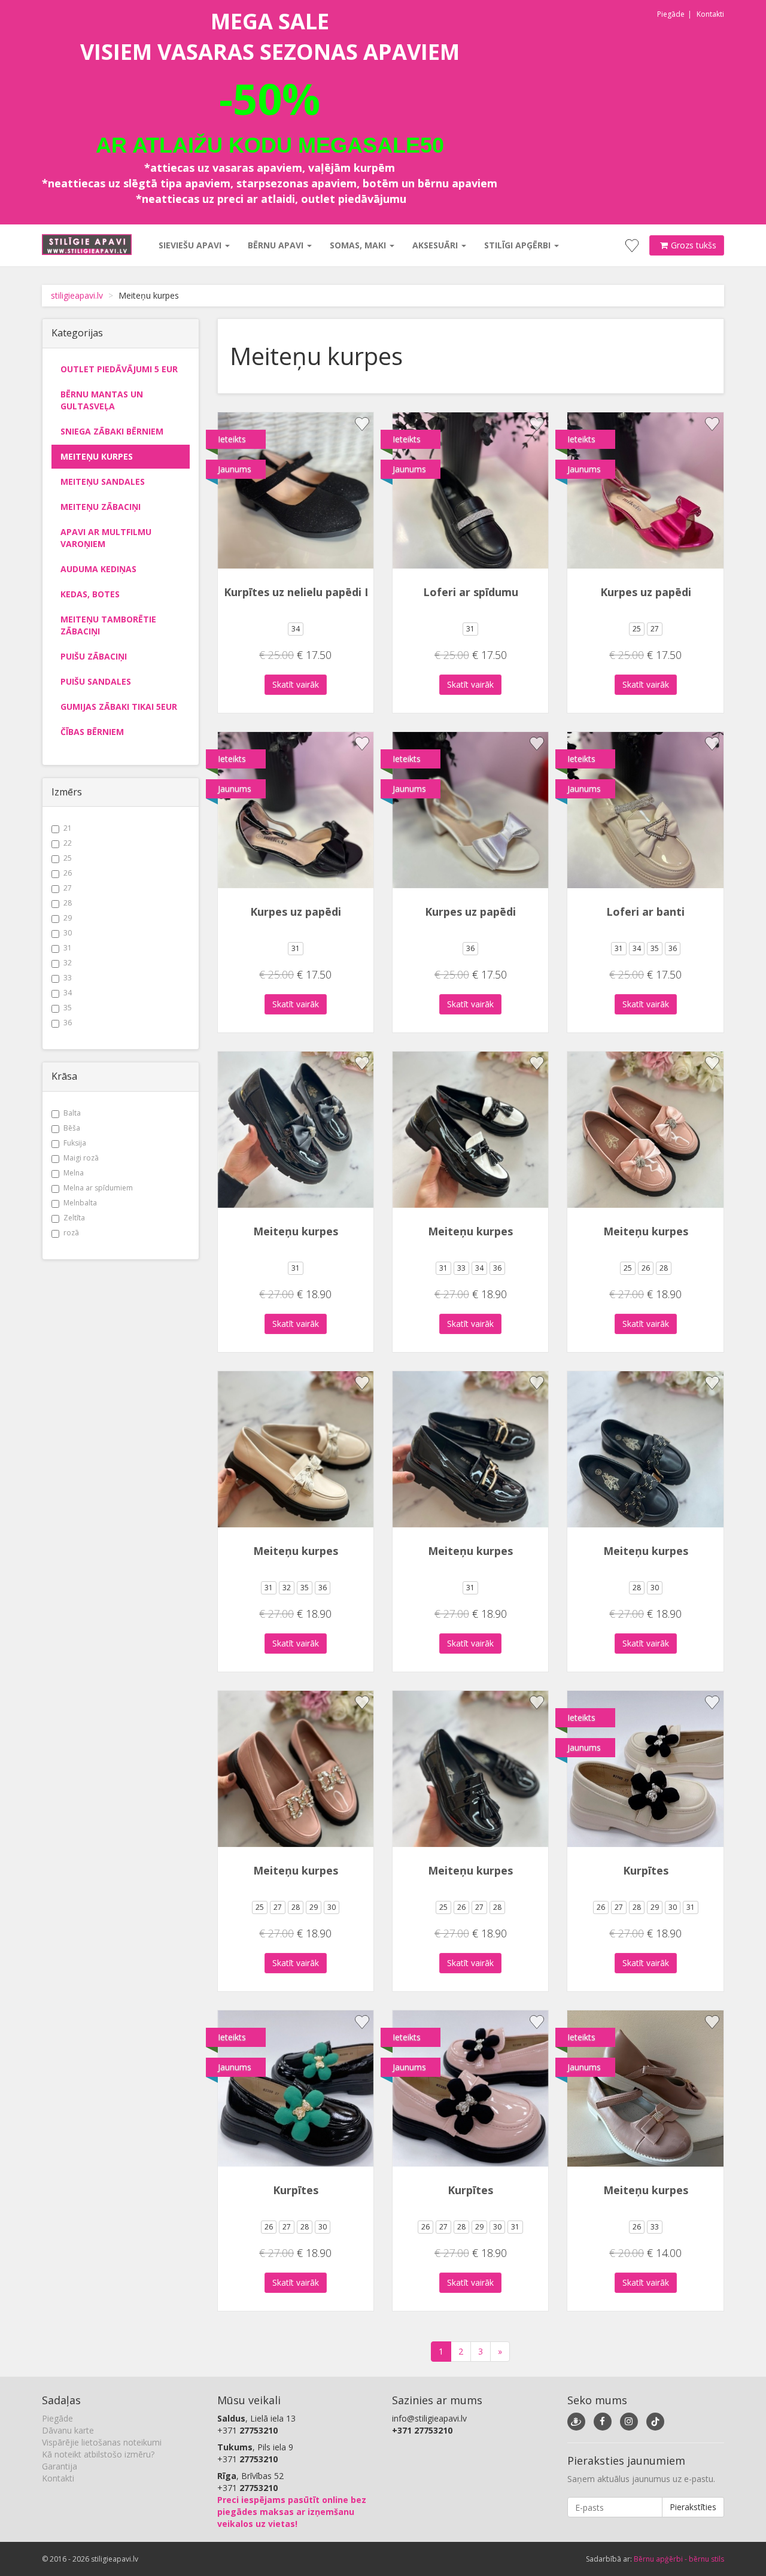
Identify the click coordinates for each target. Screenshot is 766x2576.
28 (68, 903)
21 (68, 828)
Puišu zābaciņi (94, 656)
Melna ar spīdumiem (98, 1188)
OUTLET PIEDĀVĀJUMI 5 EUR (119, 369)
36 (68, 1023)
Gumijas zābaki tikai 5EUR (119, 707)
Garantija (60, 2466)
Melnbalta (80, 1203)
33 (68, 978)
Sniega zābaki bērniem (112, 431)
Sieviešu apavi (191, 245)
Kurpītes (646, 1870)
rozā (71, 1233)
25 (68, 858)
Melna (74, 1173)
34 (68, 993)
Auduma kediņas (98, 569)
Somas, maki (359, 245)
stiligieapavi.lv (77, 295)
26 (68, 873)
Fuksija (75, 1143)
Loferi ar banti (645, 912)
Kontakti (710, 14)
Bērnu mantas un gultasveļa (102, 400)
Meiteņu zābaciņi (101, 507)
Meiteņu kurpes (97, 456)
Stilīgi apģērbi (519, 245)
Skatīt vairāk (296, 684)
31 (68, 948)
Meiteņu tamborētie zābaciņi (108, 625)
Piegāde (671, 14)
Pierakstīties (693, 2507)
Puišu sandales (96, 681)
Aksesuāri (436, 245)
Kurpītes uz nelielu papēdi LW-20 (311, 592)
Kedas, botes (90, 594)
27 (68, 888)
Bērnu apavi (277, 245)
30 (68, 933)
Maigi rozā (81, 1158)
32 (68, 963)
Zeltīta (74, 1218)
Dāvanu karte (68, 2430)
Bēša (72, 1128)
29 (68, 918)
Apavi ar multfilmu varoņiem (106, 538)
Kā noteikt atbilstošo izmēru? (98, 2454)
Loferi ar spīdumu (471, 592)
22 (68, 843)
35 (68, 1008)
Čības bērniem (92, 732)
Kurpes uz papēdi (646, 592)
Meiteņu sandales (103, 482)
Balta (72, 1113)
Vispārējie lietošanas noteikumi (102, 2442)
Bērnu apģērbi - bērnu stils (679, 2559)
